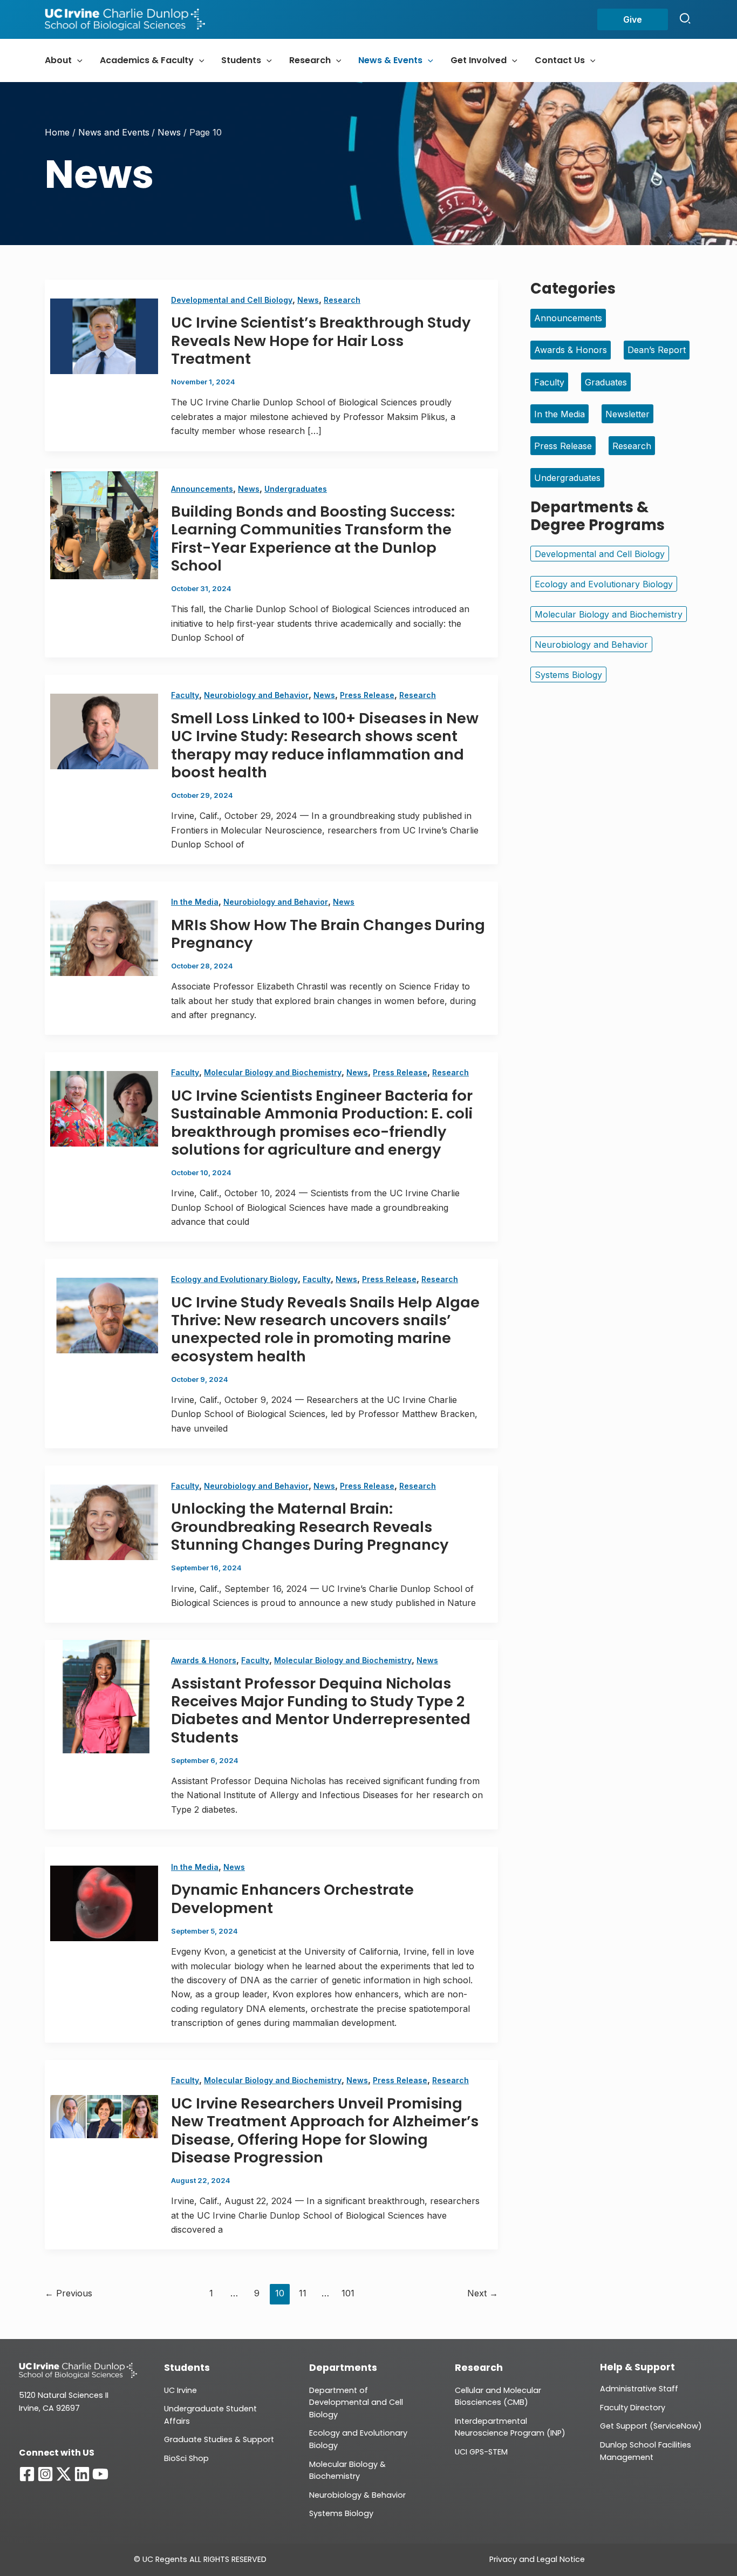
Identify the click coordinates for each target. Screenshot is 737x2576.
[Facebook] (27, 2474)
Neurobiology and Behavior (256, 695)
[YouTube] (100, 2474)
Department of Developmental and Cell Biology (356, 2402)
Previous (69, 2293)
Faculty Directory (633, 2408)
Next (483, 2293)
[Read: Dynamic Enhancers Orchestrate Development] (101, 1903)
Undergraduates (296, 489)
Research (342, 300)
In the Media (195, 902)
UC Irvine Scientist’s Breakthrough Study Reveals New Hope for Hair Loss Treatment (321, 341)
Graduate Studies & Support (219, 2439)
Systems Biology (568, 675)
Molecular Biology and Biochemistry (273, 1072)
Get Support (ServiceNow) (651, 2426)
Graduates (606, 382)
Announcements (202, 489)
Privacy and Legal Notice (537, 2559)
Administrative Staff (639, 2389)
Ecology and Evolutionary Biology (234, 1279)
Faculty (185, 695)
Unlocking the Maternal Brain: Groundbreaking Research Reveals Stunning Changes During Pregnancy (310, 1527)
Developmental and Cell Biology (232, 300)
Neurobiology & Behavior (357, 2495)
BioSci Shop (186, 2458)
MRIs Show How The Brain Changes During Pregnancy (328, 934)
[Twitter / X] (64, 2474)
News (308, 300)
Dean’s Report (657, 350)
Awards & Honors (204, 1660)
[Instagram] (45, 2474)
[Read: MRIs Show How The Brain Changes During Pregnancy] (101, 938)
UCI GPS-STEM (481, 2452)
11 (303, 2293)
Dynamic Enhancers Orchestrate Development (292, 1899)
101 (348, 2293)
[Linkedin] (82, 2474)
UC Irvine (180, 2390)
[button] (633, 19)
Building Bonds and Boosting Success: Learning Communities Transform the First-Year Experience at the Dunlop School (313, 538)
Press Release (367, 695)
